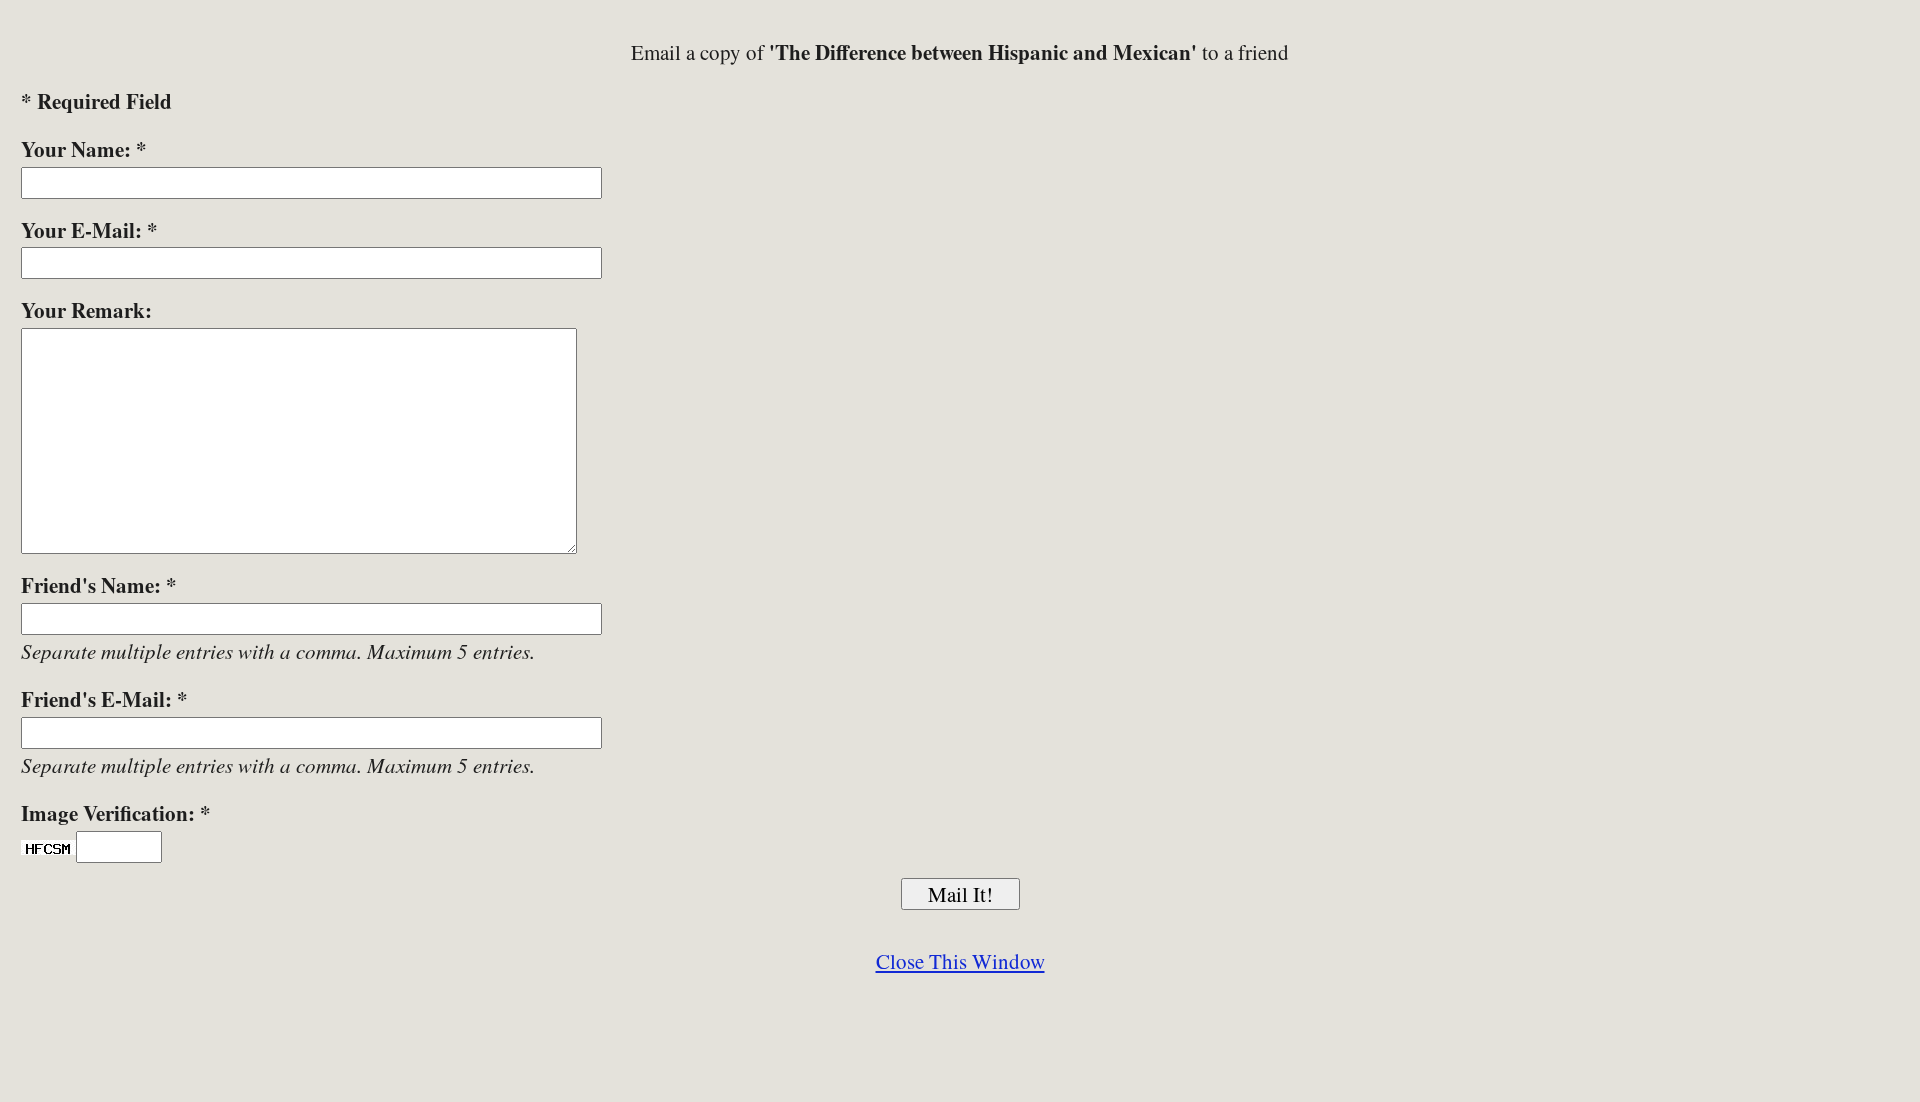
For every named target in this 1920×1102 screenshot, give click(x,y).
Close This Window (960, 961)
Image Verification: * (116, 813)
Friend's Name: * (99, 585)
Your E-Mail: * (89, 230)
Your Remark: (86, 310)
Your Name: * (84, 149)
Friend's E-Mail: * (104, 699)
